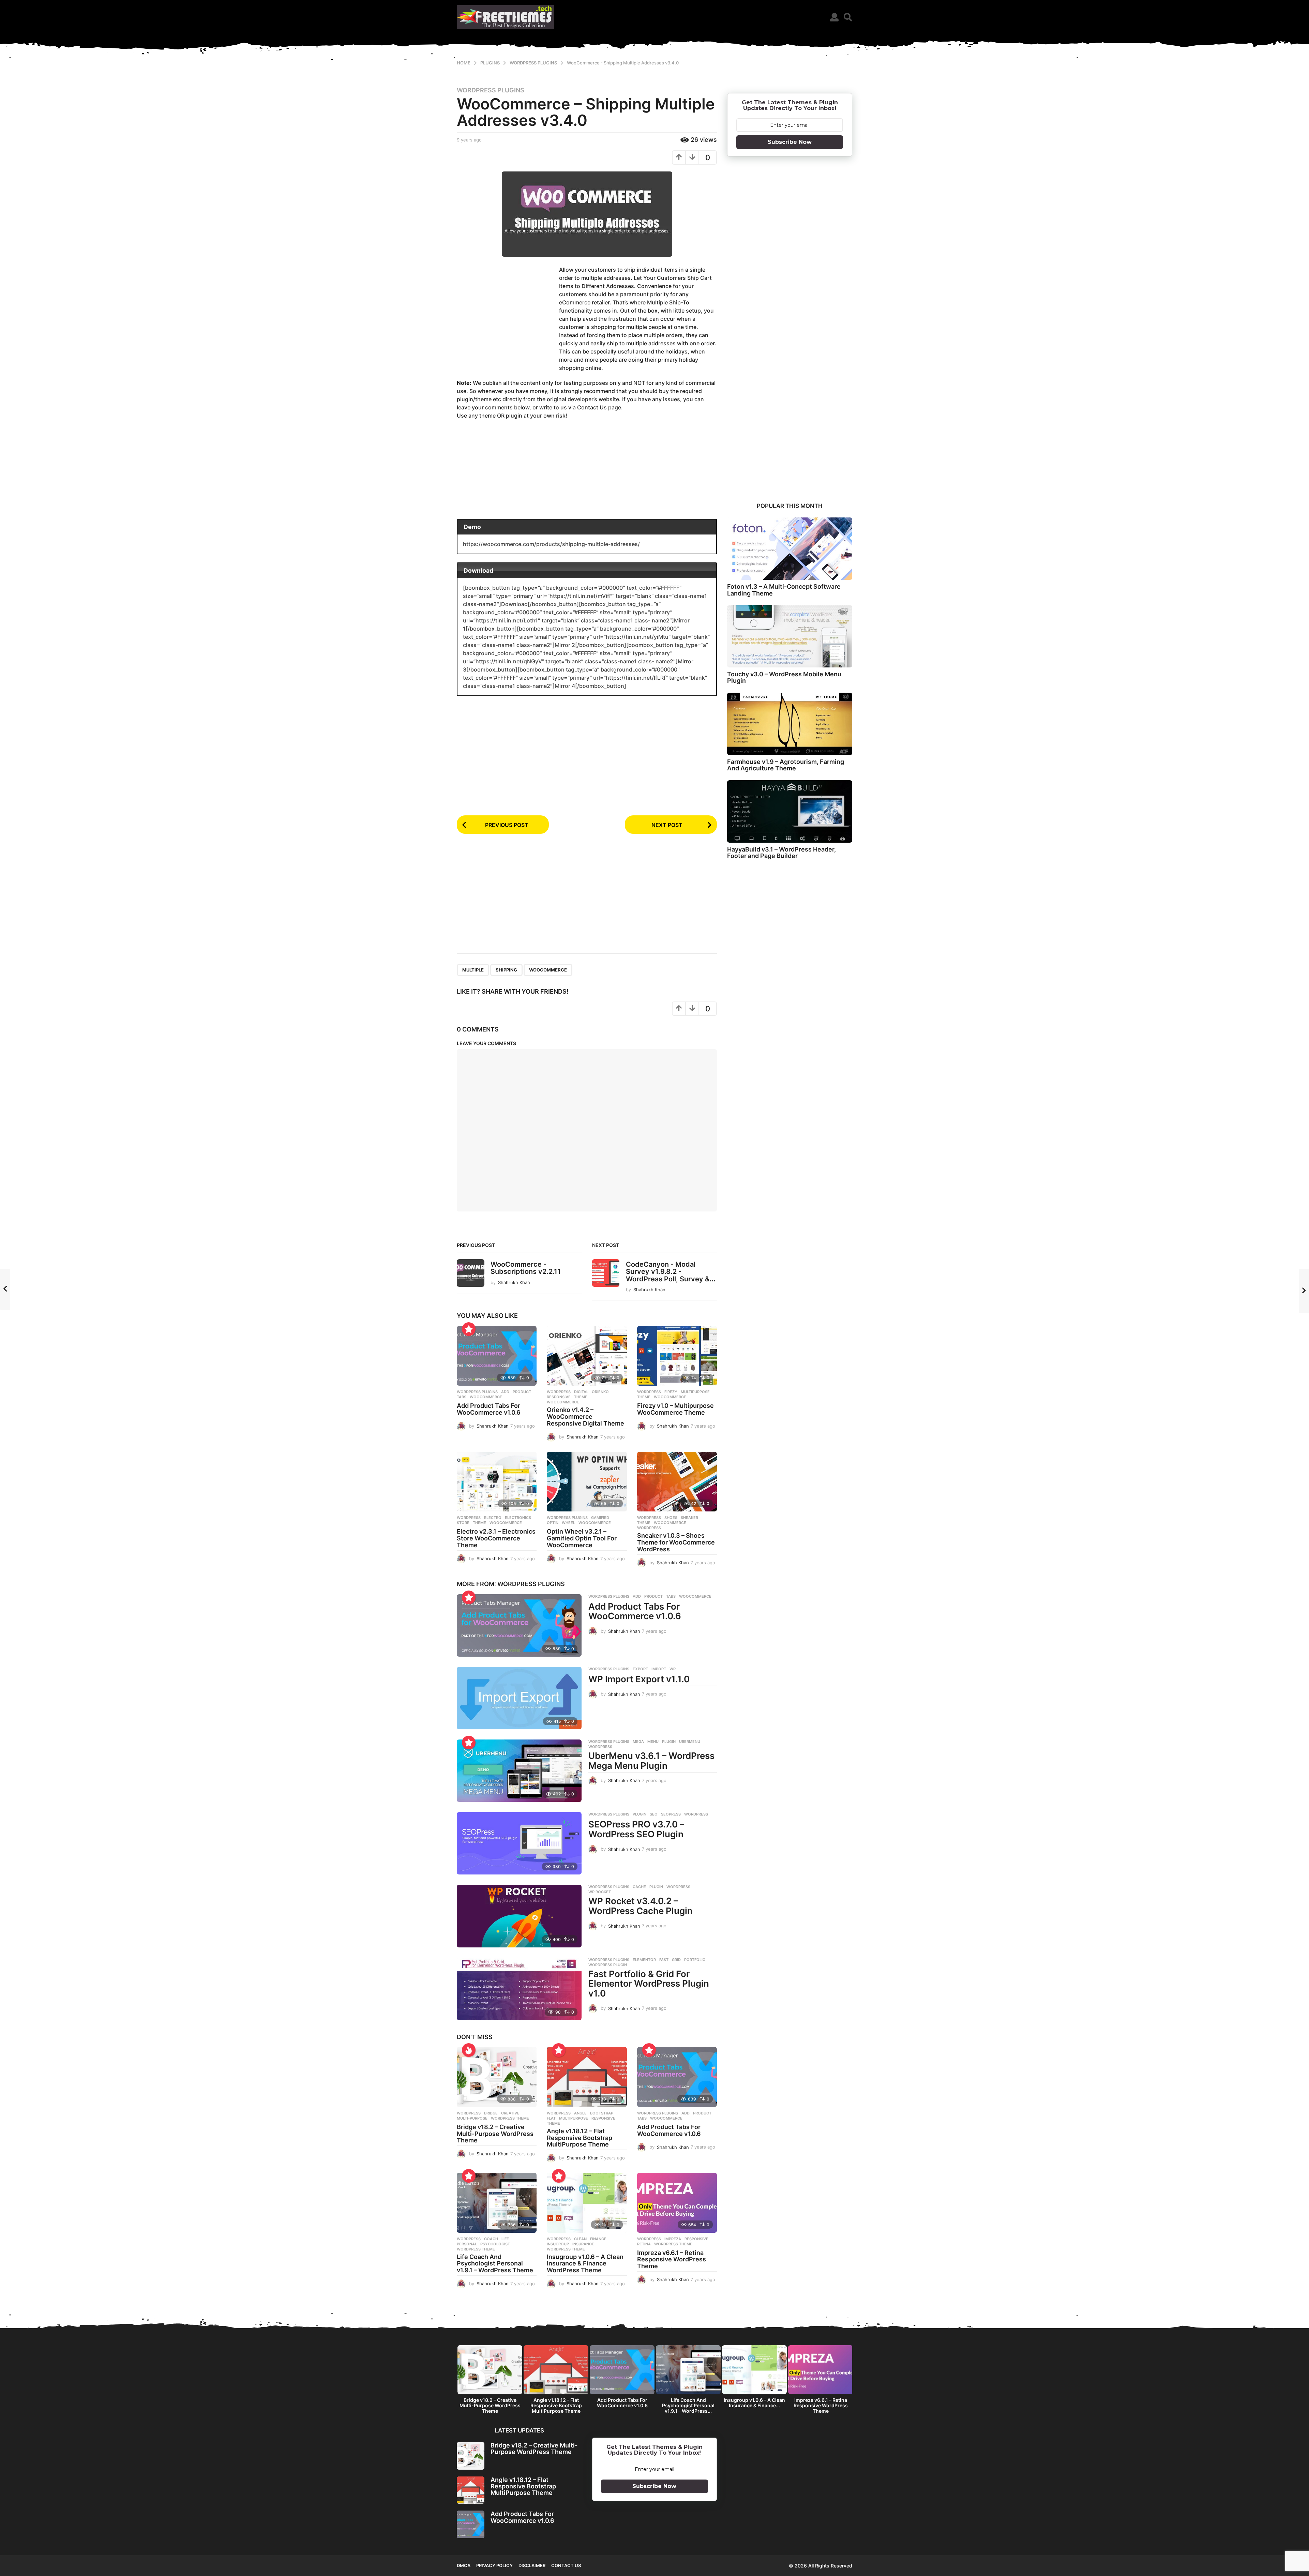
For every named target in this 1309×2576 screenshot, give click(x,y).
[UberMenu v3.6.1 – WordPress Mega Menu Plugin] (519, 1771)
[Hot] (469, 2050)
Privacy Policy (494, 2565)
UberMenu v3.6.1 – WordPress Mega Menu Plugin (651, 1761)
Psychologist (495, 2244)
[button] (834, 17)
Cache (639, 1887)
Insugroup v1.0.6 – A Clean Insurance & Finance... (754, 2403)
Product (522, 1392)
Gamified (600, 1518)
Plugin (669, 1742)
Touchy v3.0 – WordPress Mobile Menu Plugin (784, 677)
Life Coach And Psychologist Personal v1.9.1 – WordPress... (688, 2405)
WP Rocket (600, 1892)
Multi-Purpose (472, 2118)
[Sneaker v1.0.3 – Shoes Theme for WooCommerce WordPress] (677, 1482)
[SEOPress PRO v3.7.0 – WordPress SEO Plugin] (519, 1843)
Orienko (600, 1392)
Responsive (559, 1397)
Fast (664, 1960)
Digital (581, 1392)
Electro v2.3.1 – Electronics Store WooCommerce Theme (496, 1538)
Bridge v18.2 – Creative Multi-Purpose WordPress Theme (495, 2134)
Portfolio (695, 1960)
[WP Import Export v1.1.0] (519, 1698)
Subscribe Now (790, 142)
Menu (653, 1742)
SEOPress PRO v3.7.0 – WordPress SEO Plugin (636, 1829)
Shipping (506, 970)
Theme (581, 1397)
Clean (580, 2239)
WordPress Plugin (608, 1965)
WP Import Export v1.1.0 (639, 1679)
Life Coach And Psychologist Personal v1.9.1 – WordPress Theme (495, 2264)
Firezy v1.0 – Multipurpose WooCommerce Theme (675, 1409)
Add (505, 1392)
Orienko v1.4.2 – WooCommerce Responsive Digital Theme (585, 1417)
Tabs (462, 1397)
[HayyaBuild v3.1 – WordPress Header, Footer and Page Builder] (790, 811)
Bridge (491, 2113)
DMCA (464, 2565)
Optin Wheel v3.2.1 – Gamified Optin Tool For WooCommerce (582, 1538)
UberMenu (690, 1742)
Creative (510, 2113)
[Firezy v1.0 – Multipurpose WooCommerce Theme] (677, 1356)
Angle (580, 2113)
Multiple (473, 970)
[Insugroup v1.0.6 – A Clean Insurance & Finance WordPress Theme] (587, 2203)
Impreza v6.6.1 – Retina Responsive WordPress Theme (672, 2259)
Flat (551, 2118)
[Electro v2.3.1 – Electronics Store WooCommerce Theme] (497, 1482)
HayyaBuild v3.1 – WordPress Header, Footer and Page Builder (781, 853)
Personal (467, 2244)
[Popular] (469, 1329)
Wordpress (559, 1392)
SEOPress (671, 1814)
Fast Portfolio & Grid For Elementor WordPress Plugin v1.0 (649, 1984)
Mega (638, 1742)
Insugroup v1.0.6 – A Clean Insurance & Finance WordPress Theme (585, 2264)
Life (505, 2239)
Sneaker (689, 1518)
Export (640, 1669)
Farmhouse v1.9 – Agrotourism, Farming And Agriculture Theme (786, 765)
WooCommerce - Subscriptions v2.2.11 (526, 1268)
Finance (598, 2239)
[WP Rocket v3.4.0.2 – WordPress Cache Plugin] (519, 1916)
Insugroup (558, 2244)
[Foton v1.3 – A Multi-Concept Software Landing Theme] (790, 549)
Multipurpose (695, 1392)
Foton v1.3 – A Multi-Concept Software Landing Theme (784, 590)
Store (463, 1523)
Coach (491, 2239)
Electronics (518, 1518)
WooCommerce (548, 970)
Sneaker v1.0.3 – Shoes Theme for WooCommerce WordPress (676, 1542)
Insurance (583, 2244)
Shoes (671, 1518)
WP (673, 1669)
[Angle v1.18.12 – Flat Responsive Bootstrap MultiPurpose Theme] (587, 2077)
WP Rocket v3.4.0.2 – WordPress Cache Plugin (641, 1906)
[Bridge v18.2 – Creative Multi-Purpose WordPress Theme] (497, 2077)
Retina (644, 2244)
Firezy (671, 1392)
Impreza (673, 2239)
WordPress (649, 1528)
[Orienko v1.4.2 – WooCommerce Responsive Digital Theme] (587, 1356)
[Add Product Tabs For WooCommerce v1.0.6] (497, 1356)
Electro (493, 1518)
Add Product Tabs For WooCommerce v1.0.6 (489, 1409)
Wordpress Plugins (491, 90)
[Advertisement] (508, 318)
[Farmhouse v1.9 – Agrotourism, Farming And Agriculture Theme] (790, 724)
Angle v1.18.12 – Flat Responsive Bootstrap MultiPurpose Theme (580, 2138)
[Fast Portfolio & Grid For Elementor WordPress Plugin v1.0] (519, 1989)
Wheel (568, 1523)
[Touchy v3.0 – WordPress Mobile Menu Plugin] (790, 636)
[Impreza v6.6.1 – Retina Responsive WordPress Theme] (677, 2203)
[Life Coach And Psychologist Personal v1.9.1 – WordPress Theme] (497, 2203)
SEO (654, 1814)
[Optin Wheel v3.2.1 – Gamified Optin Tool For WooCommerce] (587, 1482)
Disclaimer (532, 2565)
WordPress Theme (510, 2118)
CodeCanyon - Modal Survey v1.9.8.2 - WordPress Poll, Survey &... (671, 1272)
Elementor (644, 1960)
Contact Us (566, 2565)
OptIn (553, 1523)
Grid (676, 1960)
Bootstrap (602, 2113)
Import (659, 1669)
